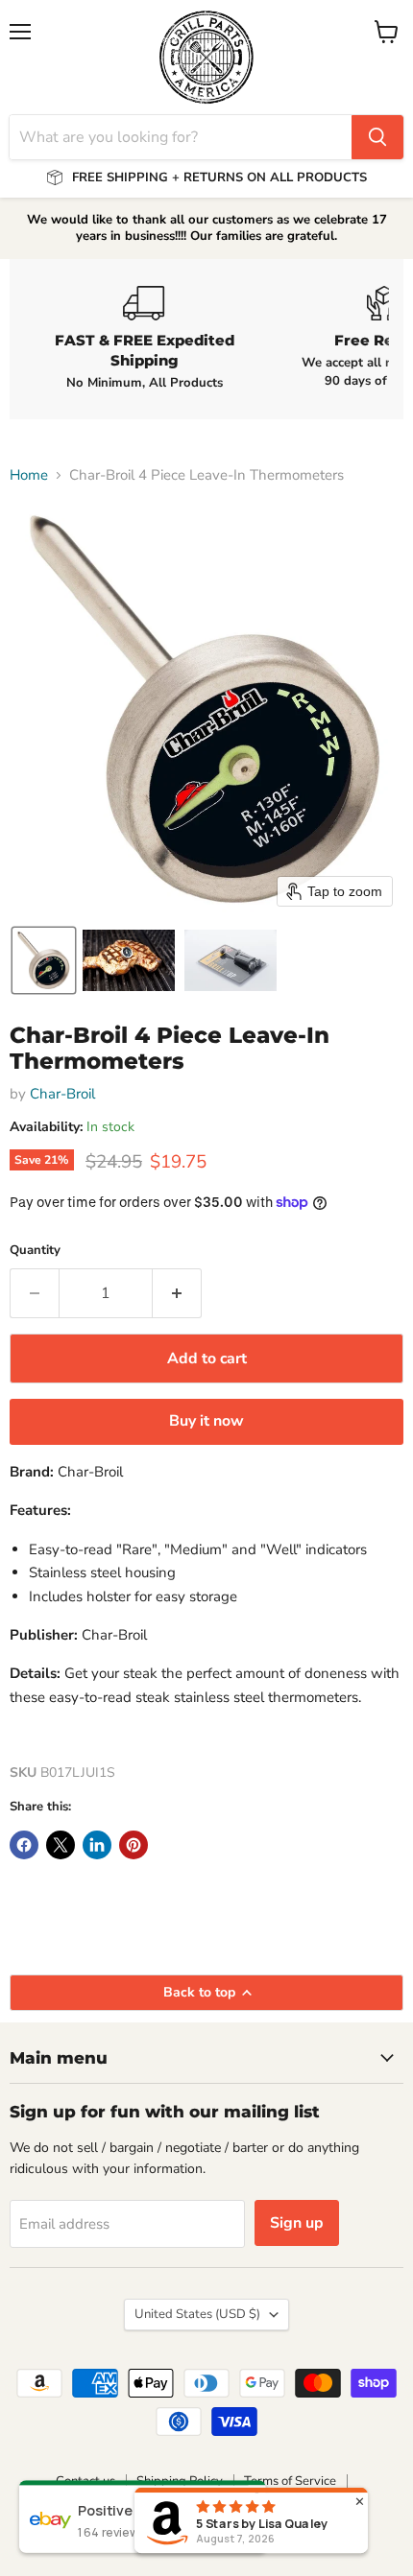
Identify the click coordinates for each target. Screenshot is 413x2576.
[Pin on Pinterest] (134, 1845)
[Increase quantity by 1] (177, 1293)
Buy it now (206, 1421)
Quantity (35, 1251)
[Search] (377, 137)
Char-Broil (62, 1094)
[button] (44, 960)
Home (29, 475)
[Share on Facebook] (24, 1845)
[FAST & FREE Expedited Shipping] (144, 339)
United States (197, 2314)
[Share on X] (61, 1845)
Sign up (297, 2223)
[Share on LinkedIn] (97, 1845)
